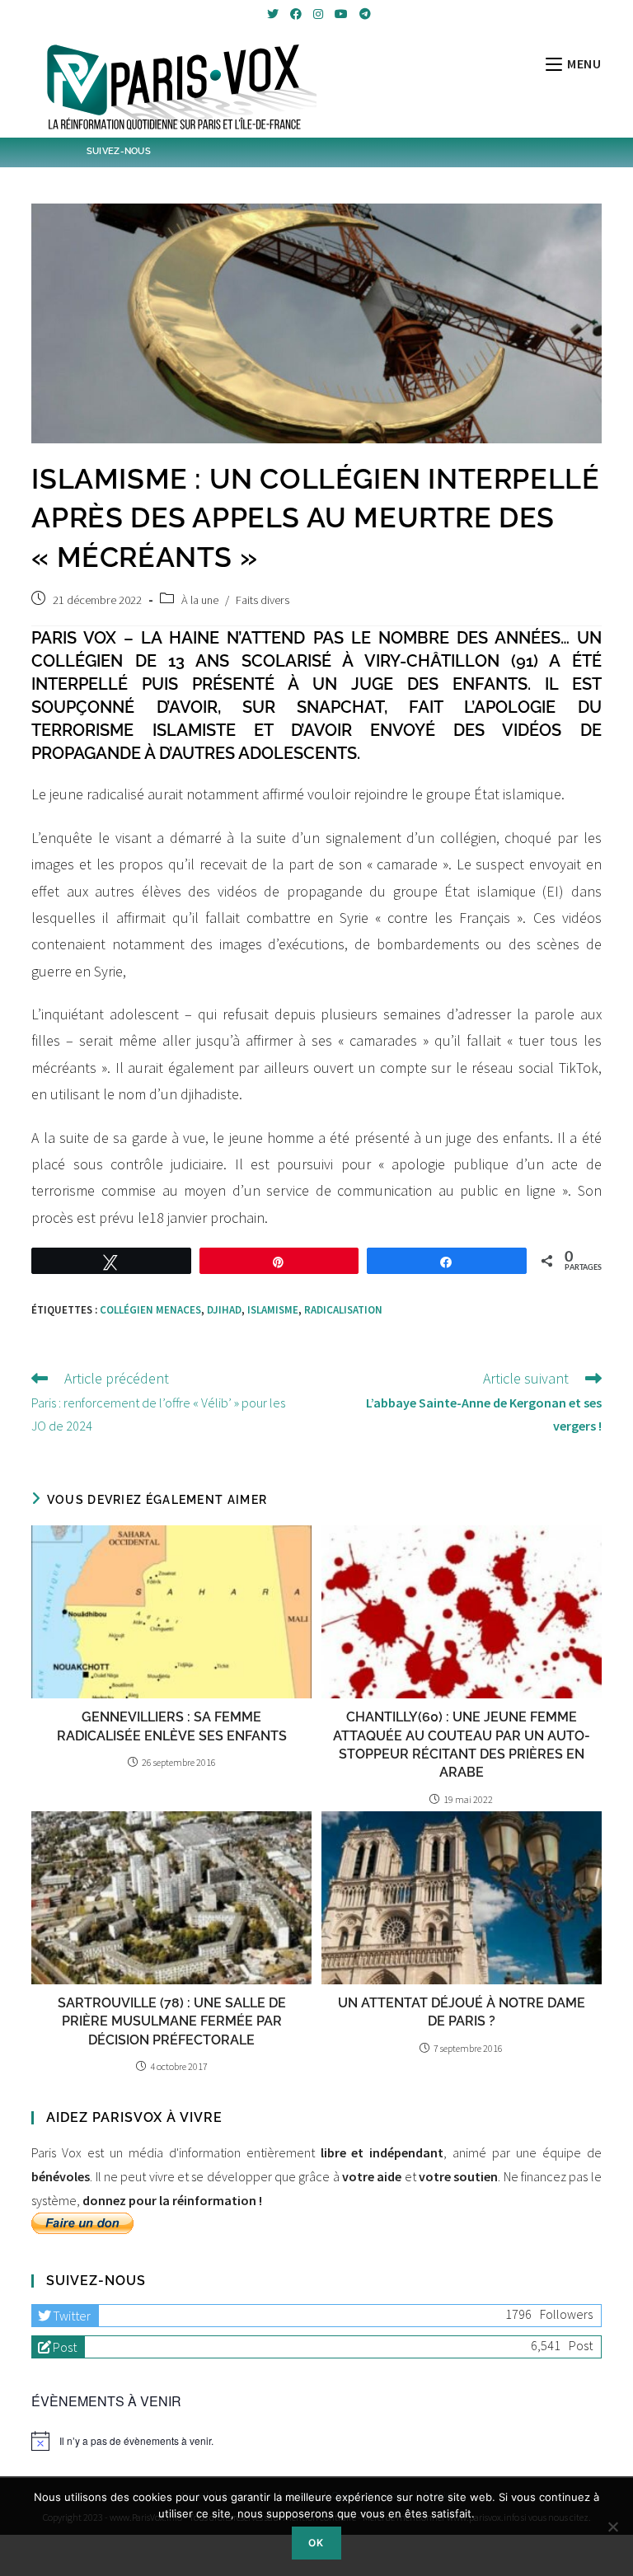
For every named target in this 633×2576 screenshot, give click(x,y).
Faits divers (263, 600)
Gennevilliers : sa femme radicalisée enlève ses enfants (172, 1726)
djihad (224, 1310)
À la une (200, 600)
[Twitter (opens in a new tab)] (273, 14)
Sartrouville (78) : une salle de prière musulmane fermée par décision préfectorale (172, 2021)
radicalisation (343, 1310)
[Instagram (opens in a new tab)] (318, 14)
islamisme (273, 1310)
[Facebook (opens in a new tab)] (296, 14)
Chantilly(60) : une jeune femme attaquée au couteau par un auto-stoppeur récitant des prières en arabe (462, 1745)
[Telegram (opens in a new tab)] (363, 14)
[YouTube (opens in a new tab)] (341, 14)
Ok (316, 2543)
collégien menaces (150, 1310)
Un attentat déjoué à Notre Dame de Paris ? (462, 2012)
